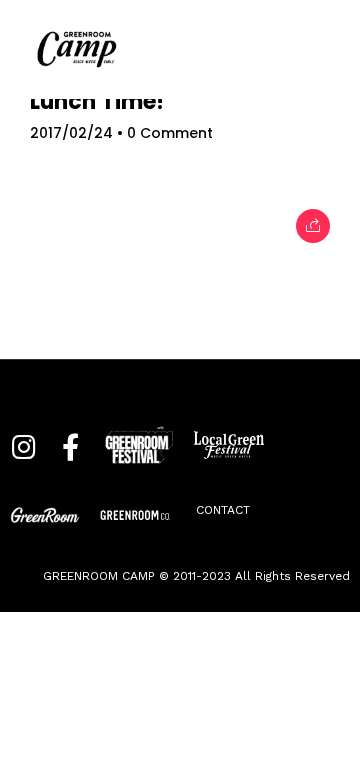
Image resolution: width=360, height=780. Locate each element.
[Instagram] (23, 454)
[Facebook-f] (70, 454)
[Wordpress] (225, 515)
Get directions (180, 634)
